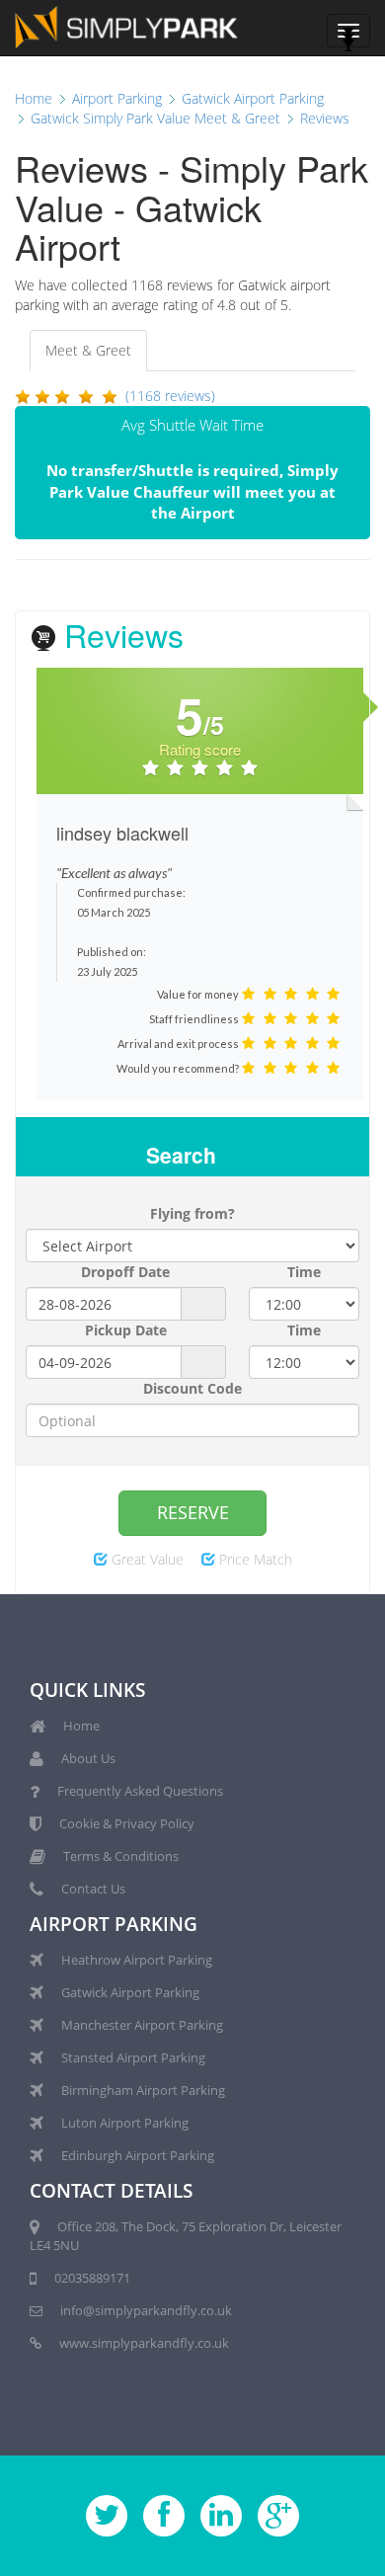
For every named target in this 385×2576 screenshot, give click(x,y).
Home (81, 1726)
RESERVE (193, 1512)
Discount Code (192, 1388)
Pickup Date (126, 1330)
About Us (88, 1758)
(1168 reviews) (170, 396)
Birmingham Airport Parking (143, 2090)
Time (304, 1272)
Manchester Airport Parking (142, 2025)
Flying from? (192, 1213)
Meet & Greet (88, 350)
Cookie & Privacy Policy (127, 1823)
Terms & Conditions (121, 1856)
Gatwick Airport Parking (130, 1992)
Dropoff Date (125, 1272)
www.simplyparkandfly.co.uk (144, 2343)
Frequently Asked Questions (140, 1791)
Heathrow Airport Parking (137, 1960)
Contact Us (93, 1889)
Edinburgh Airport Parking (138, 2155)
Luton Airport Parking (125, 2123)
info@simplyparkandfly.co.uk (146, 2310)
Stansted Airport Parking (133, 2057)
